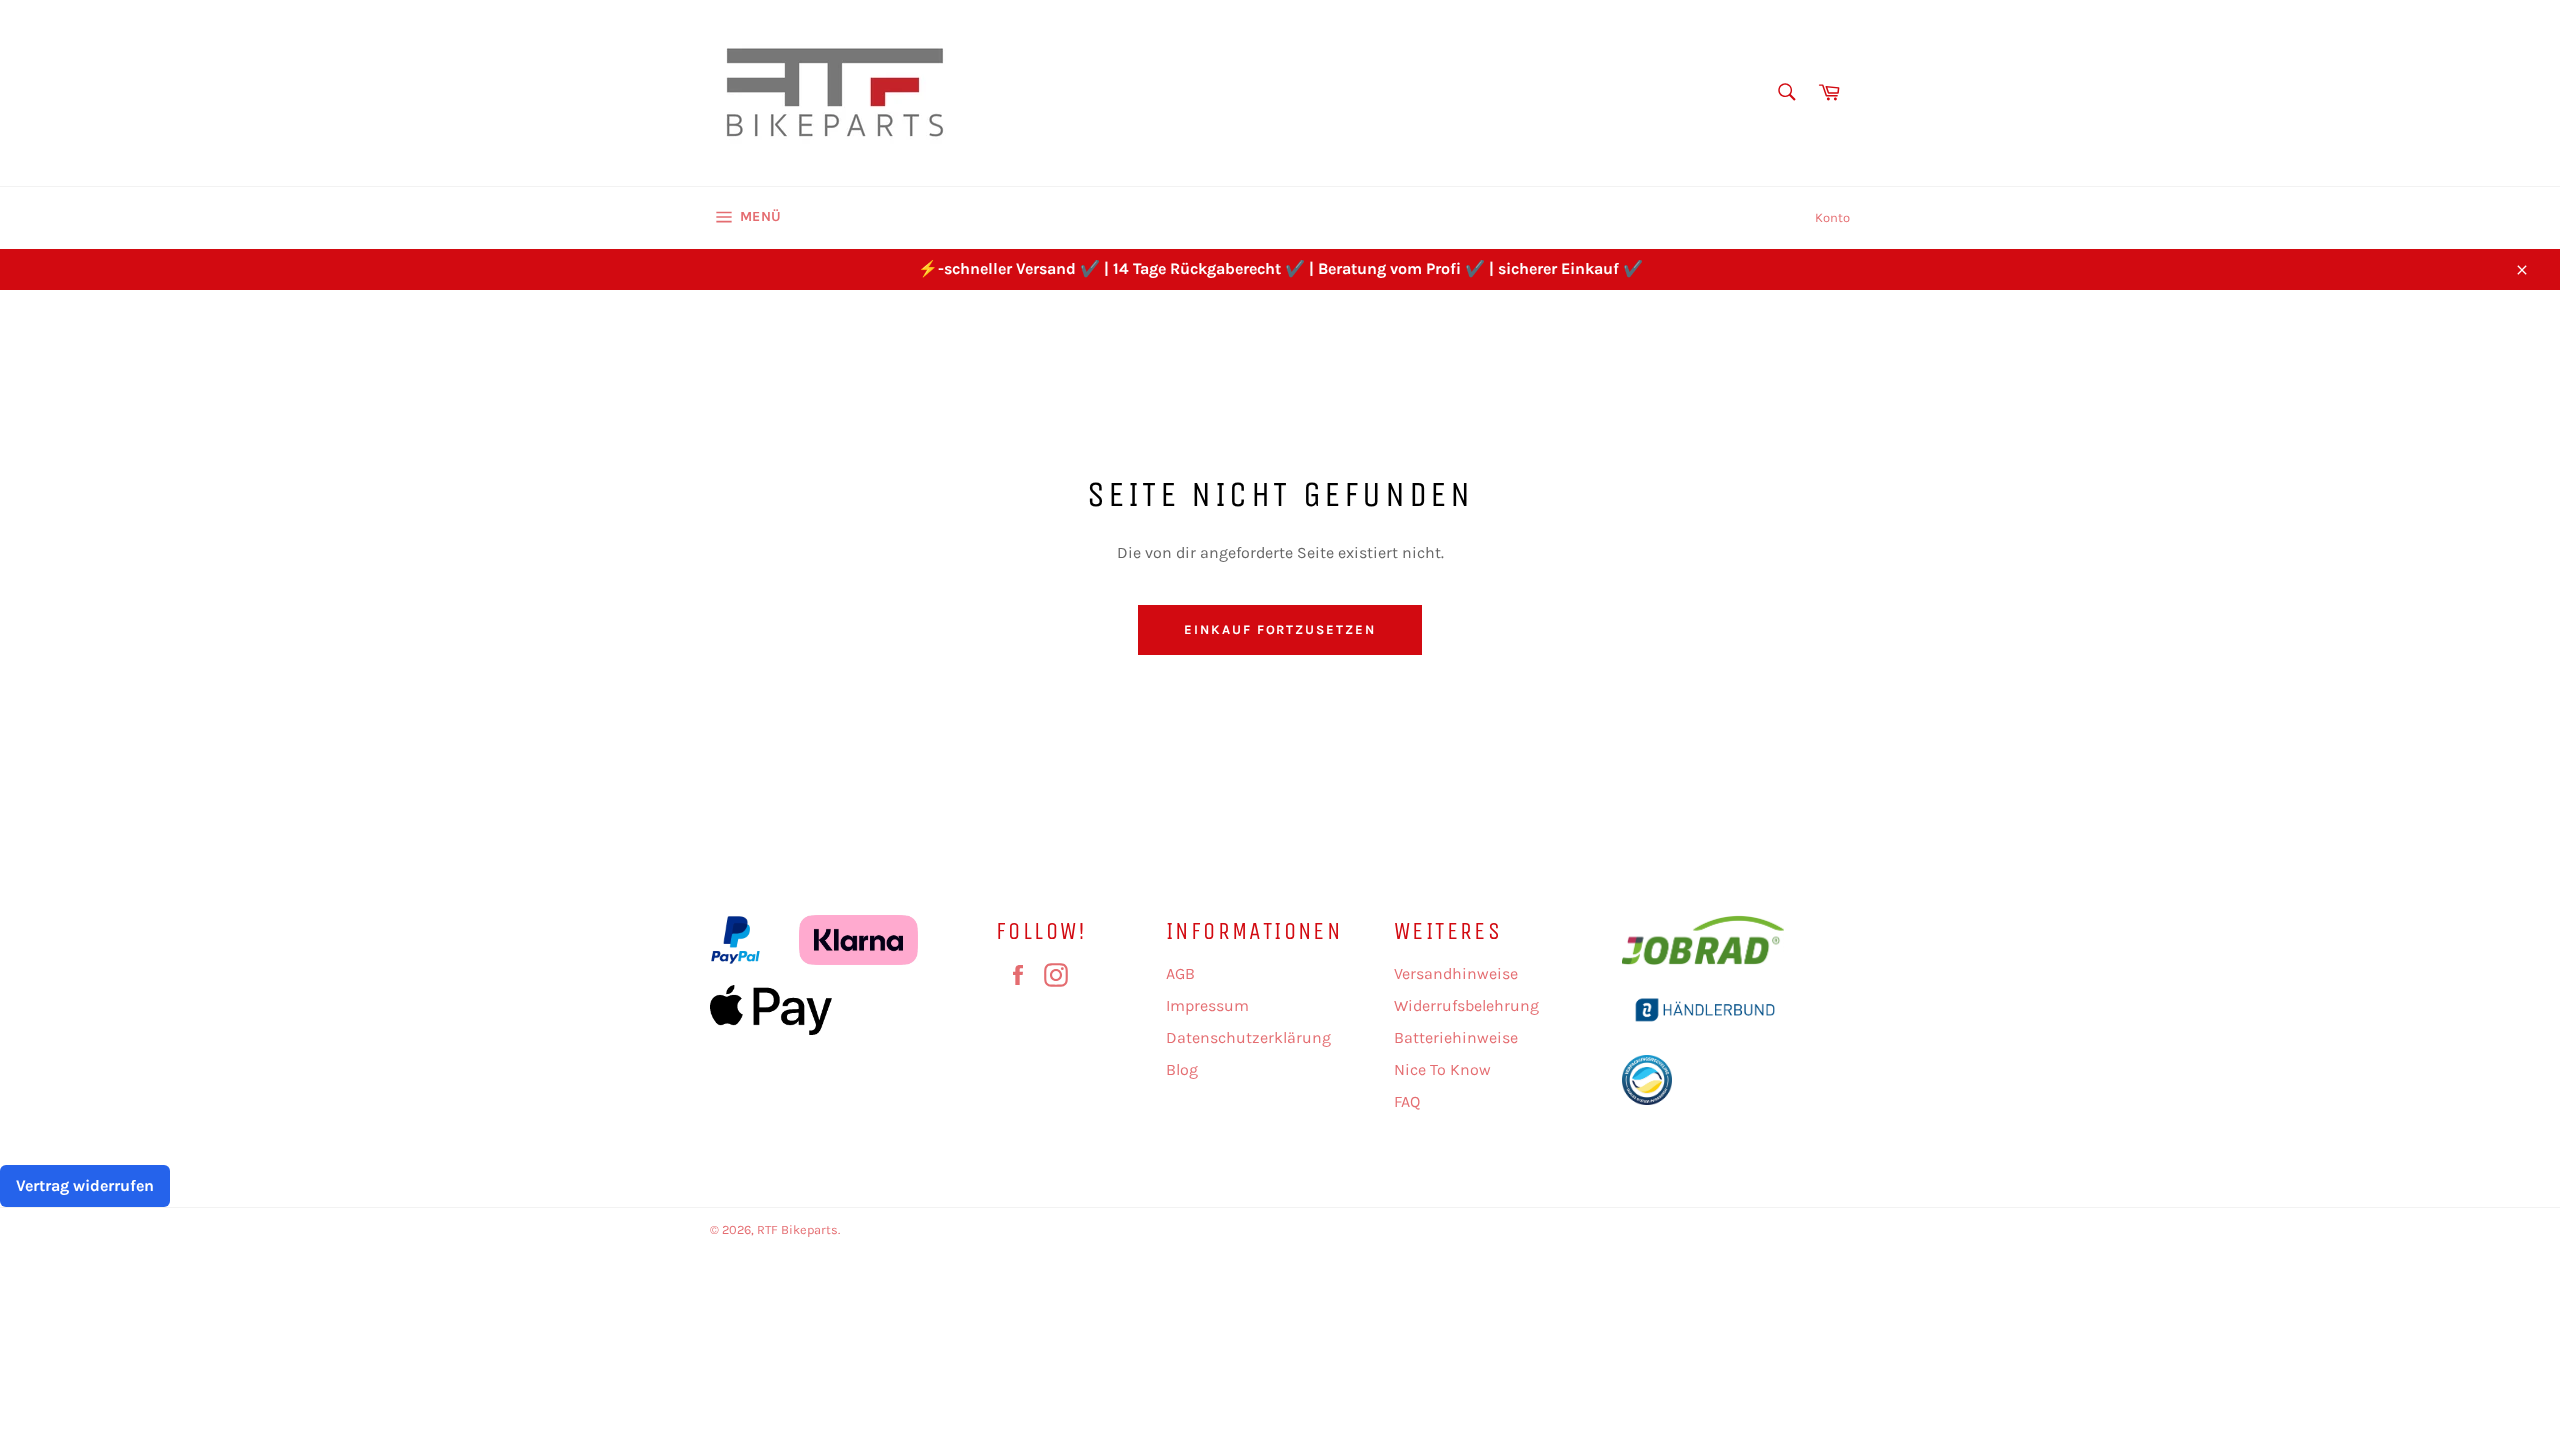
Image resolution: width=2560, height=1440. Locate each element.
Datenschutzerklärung (1248, 1037)
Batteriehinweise (1456, 1037)
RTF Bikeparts (797, 1229)
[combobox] (1785, 93)
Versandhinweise (1456, 973)
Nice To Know (1442, 1069)
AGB (1180, 973)
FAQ (1407, 1101)
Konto (1832, 217)
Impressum (1207, 1005)
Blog (1182, 1069)
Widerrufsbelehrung (1466, 1005)
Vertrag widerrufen (85, 1185)
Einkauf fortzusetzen (1280, 629)
